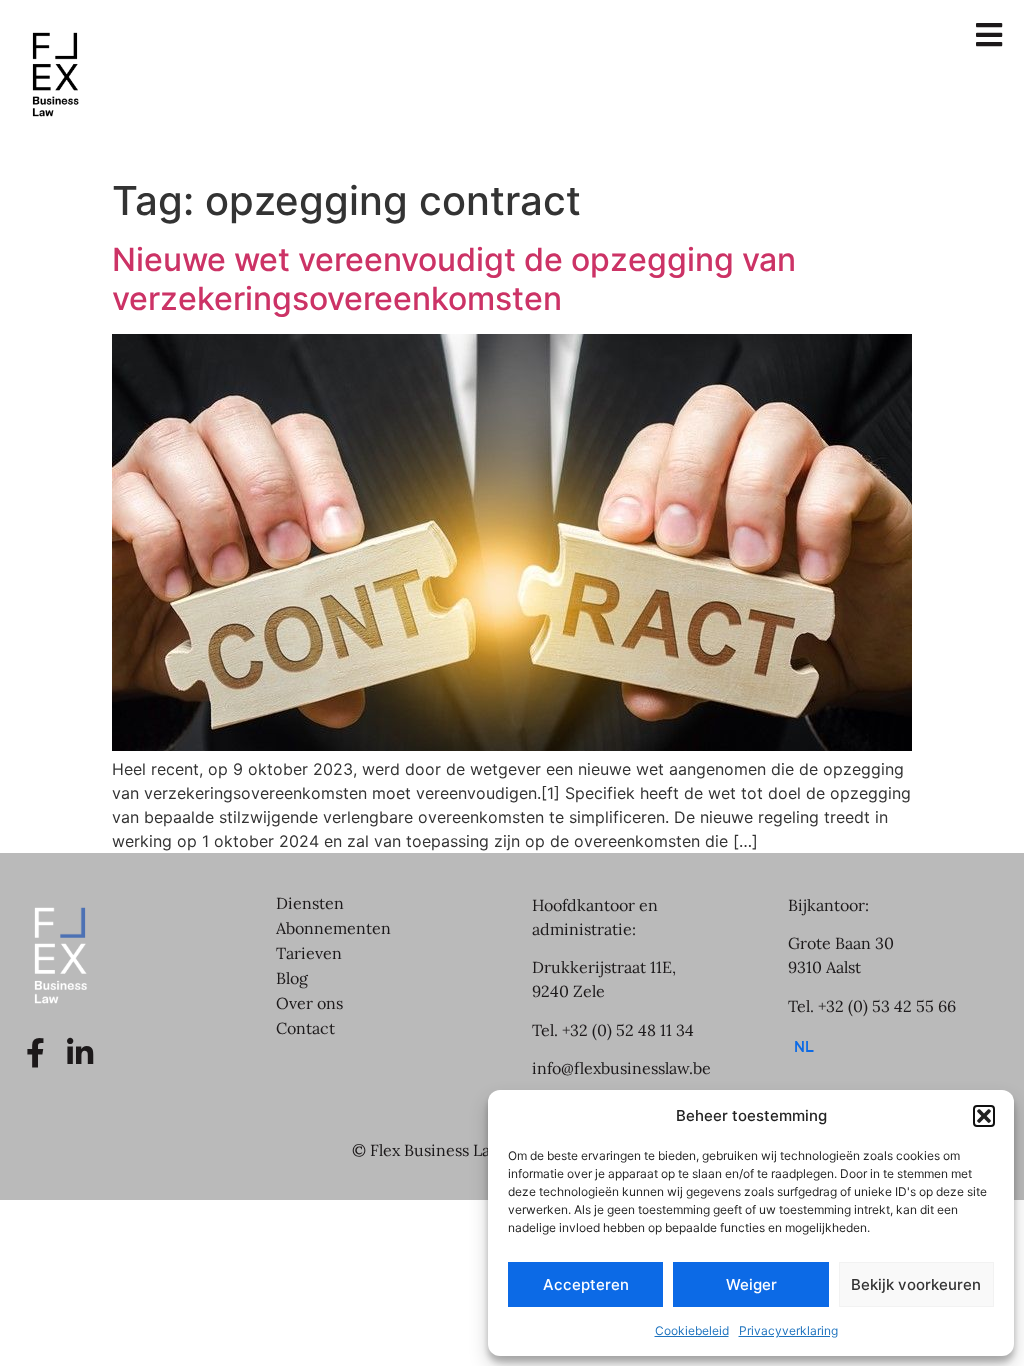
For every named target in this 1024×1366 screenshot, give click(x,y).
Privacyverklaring (788, 1330)
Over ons (309, 1003)
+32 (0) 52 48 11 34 (628, 1030)
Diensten (310, 903)
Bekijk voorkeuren (916, 1284)
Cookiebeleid (692, 1330)
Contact (305, 1028)
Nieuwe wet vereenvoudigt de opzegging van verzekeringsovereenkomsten (454, 278)
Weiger (751, 1284)
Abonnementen (333, 928)
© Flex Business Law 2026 (448, 1150)
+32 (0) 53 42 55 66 (887, 1006)
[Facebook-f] (35, 1053)
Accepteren (586, 1284)
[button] (984, 1116)
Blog (292, 978)
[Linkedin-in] (80, 1053)
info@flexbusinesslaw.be (621, 1068)
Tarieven (309, 953)
